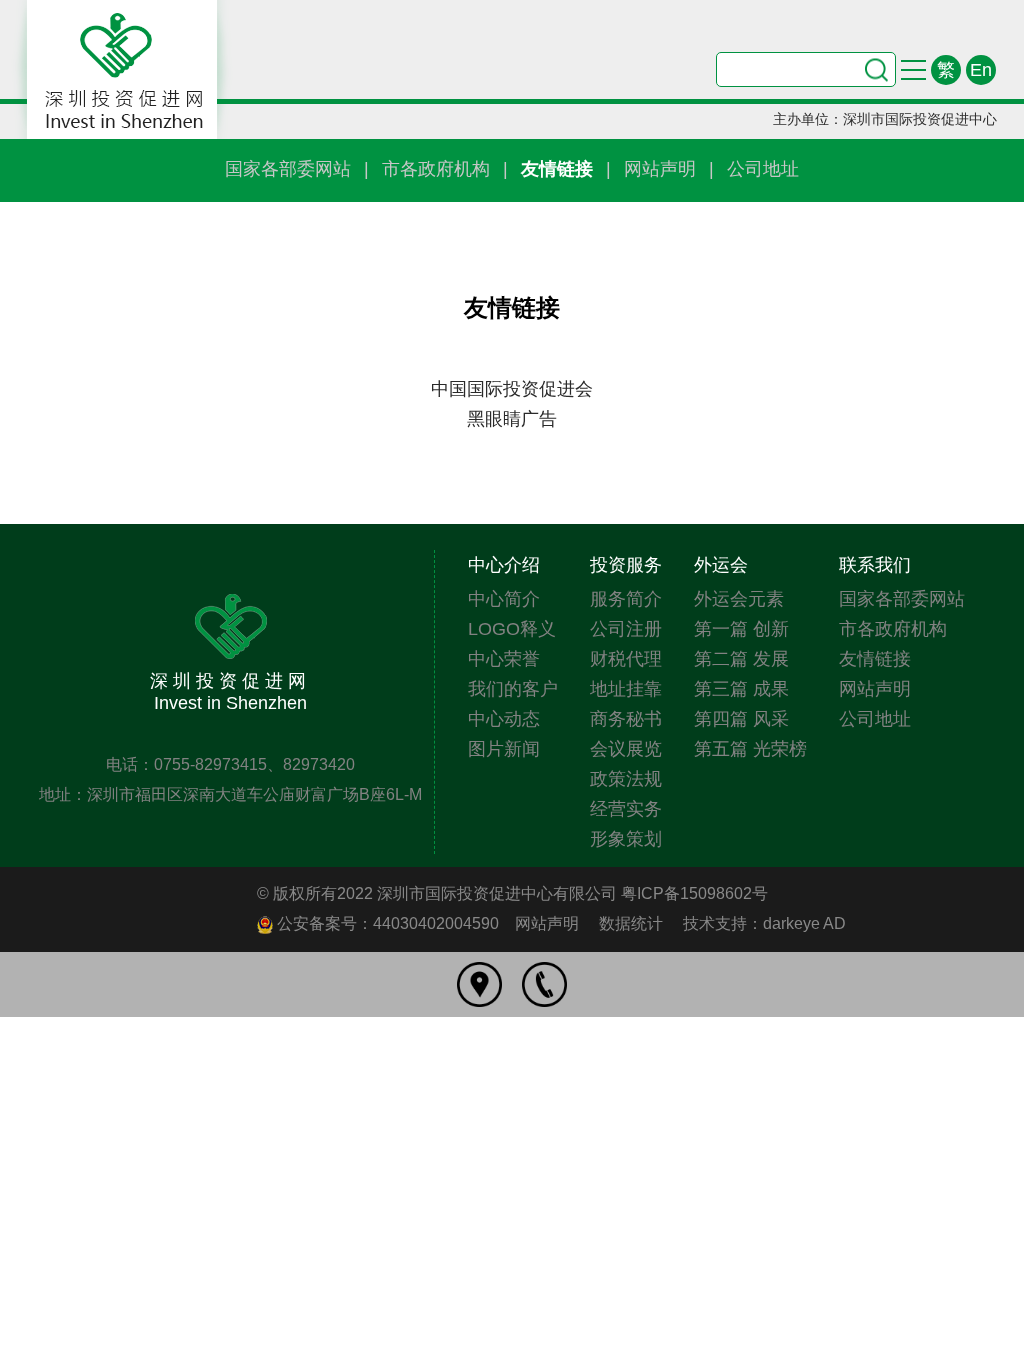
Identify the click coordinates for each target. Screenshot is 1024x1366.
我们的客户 (513, 689)
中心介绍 (504, 565)
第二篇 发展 (741, 659)
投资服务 (626, 565)
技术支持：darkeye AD (764, 923)
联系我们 (875, 565)
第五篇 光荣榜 (750, 749)
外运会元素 (739, 599)
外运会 (721, 565)
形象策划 (626, 839)
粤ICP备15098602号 (694, 893)
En (981, 70)
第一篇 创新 (741, 629)
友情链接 (557, 169)
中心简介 (504, 599)
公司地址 (763, 169)
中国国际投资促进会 (512, 389)
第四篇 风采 (741, 719)
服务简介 (626, 599)
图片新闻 (504, 749)
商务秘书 (626, 719)
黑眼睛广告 (512, 419)
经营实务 (626, 809)
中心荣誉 (504, 659)
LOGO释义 (512, 629)
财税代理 (626, 659)
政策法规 (626, 779)
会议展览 (626, 749)
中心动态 (504, 719)
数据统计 (631, 923)
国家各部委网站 (288, 169)
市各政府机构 (436, 169)
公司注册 (626, 629)
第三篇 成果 (741, 689)
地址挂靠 (626, 689)
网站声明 (660, 169)
